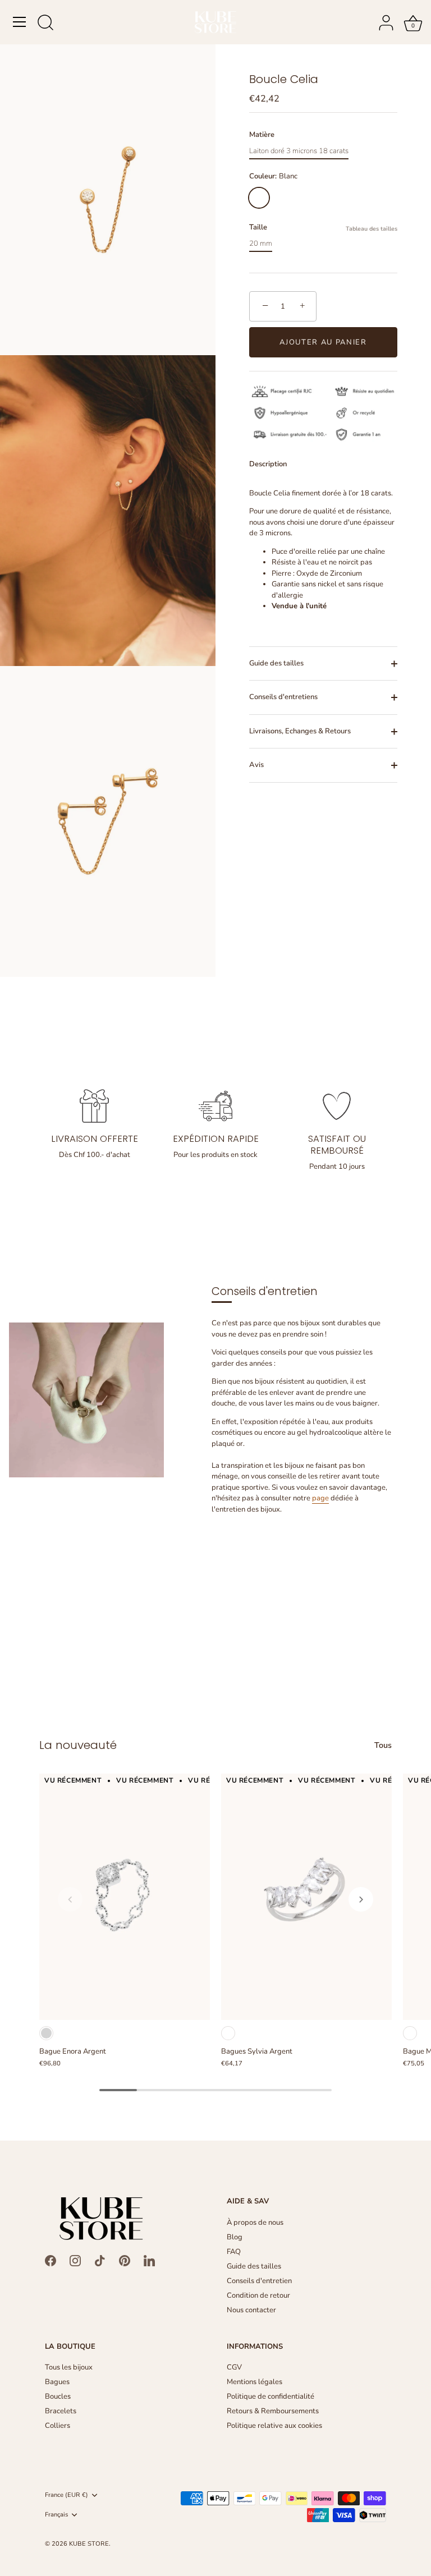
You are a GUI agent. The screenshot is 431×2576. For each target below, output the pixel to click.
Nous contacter (251, 2310)
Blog (235, 2237)
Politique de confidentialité (270, 2396)
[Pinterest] (125, 2260)
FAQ (234, 2252)
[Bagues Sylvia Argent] (306, 1897)
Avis (256, 765)
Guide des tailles (276, 663)
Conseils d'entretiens (283, 697)
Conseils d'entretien (259, 2281)
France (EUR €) (67, 2495)
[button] (70, 1899)
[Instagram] (75, 2260)
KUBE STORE (89, 2544)
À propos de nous (255, 2223)
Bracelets (61, 2411)
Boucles (58, 2396)
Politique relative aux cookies (274, 2426)
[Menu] (20, 22)
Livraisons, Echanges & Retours (300, 731)
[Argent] (46, 2033)
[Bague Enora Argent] (125, 1897)
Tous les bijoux (69, 2367)
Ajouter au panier (323, 342)
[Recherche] (45, 24)
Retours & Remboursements (273, 2411)
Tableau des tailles (372, 229)
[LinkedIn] (149, 2260)
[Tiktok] (100, 2260)
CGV (234, 2367)
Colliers (58, 2426)
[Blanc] (228, 2033)
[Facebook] (51, 2260)
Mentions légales (255, 2382)
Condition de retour (258, 2295)
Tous (383, 1745)
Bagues (57, 2382)
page (320, 1498)
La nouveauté (78, 1745)
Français (56, 2515)
